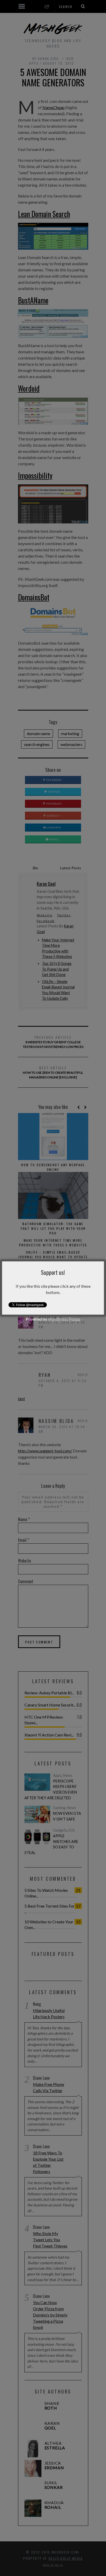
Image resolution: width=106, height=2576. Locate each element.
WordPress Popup (64, 1319)
